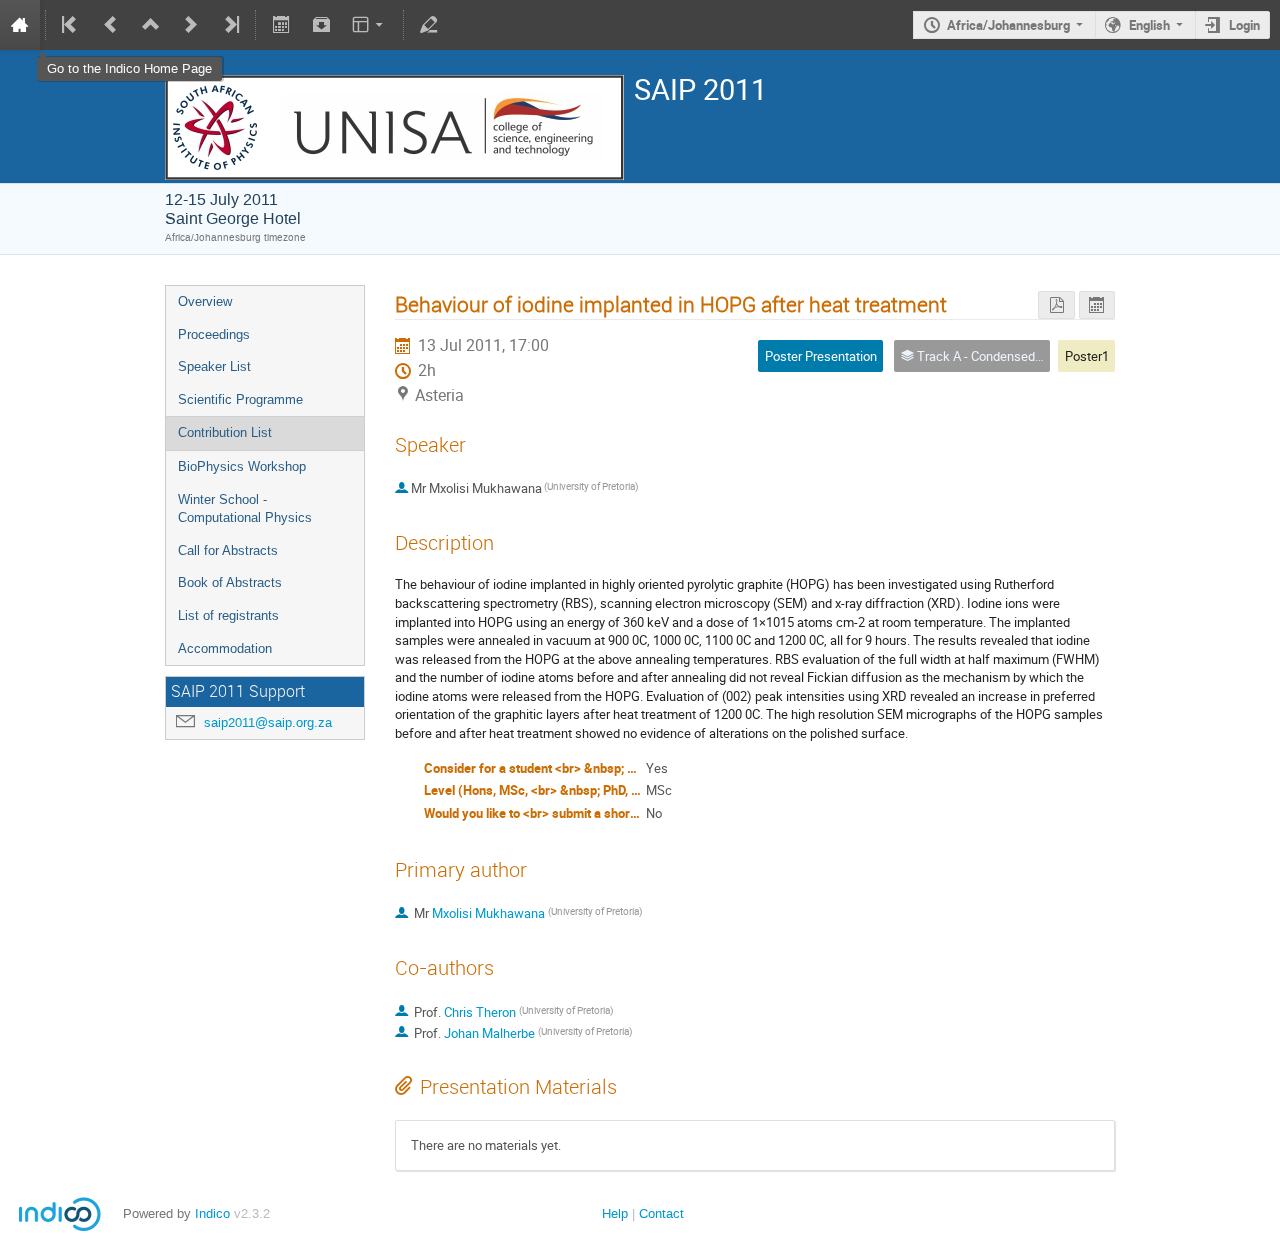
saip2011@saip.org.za (268, 722)
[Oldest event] (71, 25)
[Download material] (321, 25)
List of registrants (228, 615)
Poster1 (1087, 356)
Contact (661, 1213)
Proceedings (214, 334)
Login (1244, 25)
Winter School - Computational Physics (245, 509)
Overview (205, 301)
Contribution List (225, 432)
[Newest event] (230, 25)
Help (615, 1213)
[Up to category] (151, 25)
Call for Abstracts (228, 550)
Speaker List (214, 366)
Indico (212, 1213)
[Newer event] (191, 25)
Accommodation (225, 648)
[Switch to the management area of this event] (429, 25)
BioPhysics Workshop (242, 466)
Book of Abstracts (230, 582)
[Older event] (111, 25)
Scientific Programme (240, 399)
